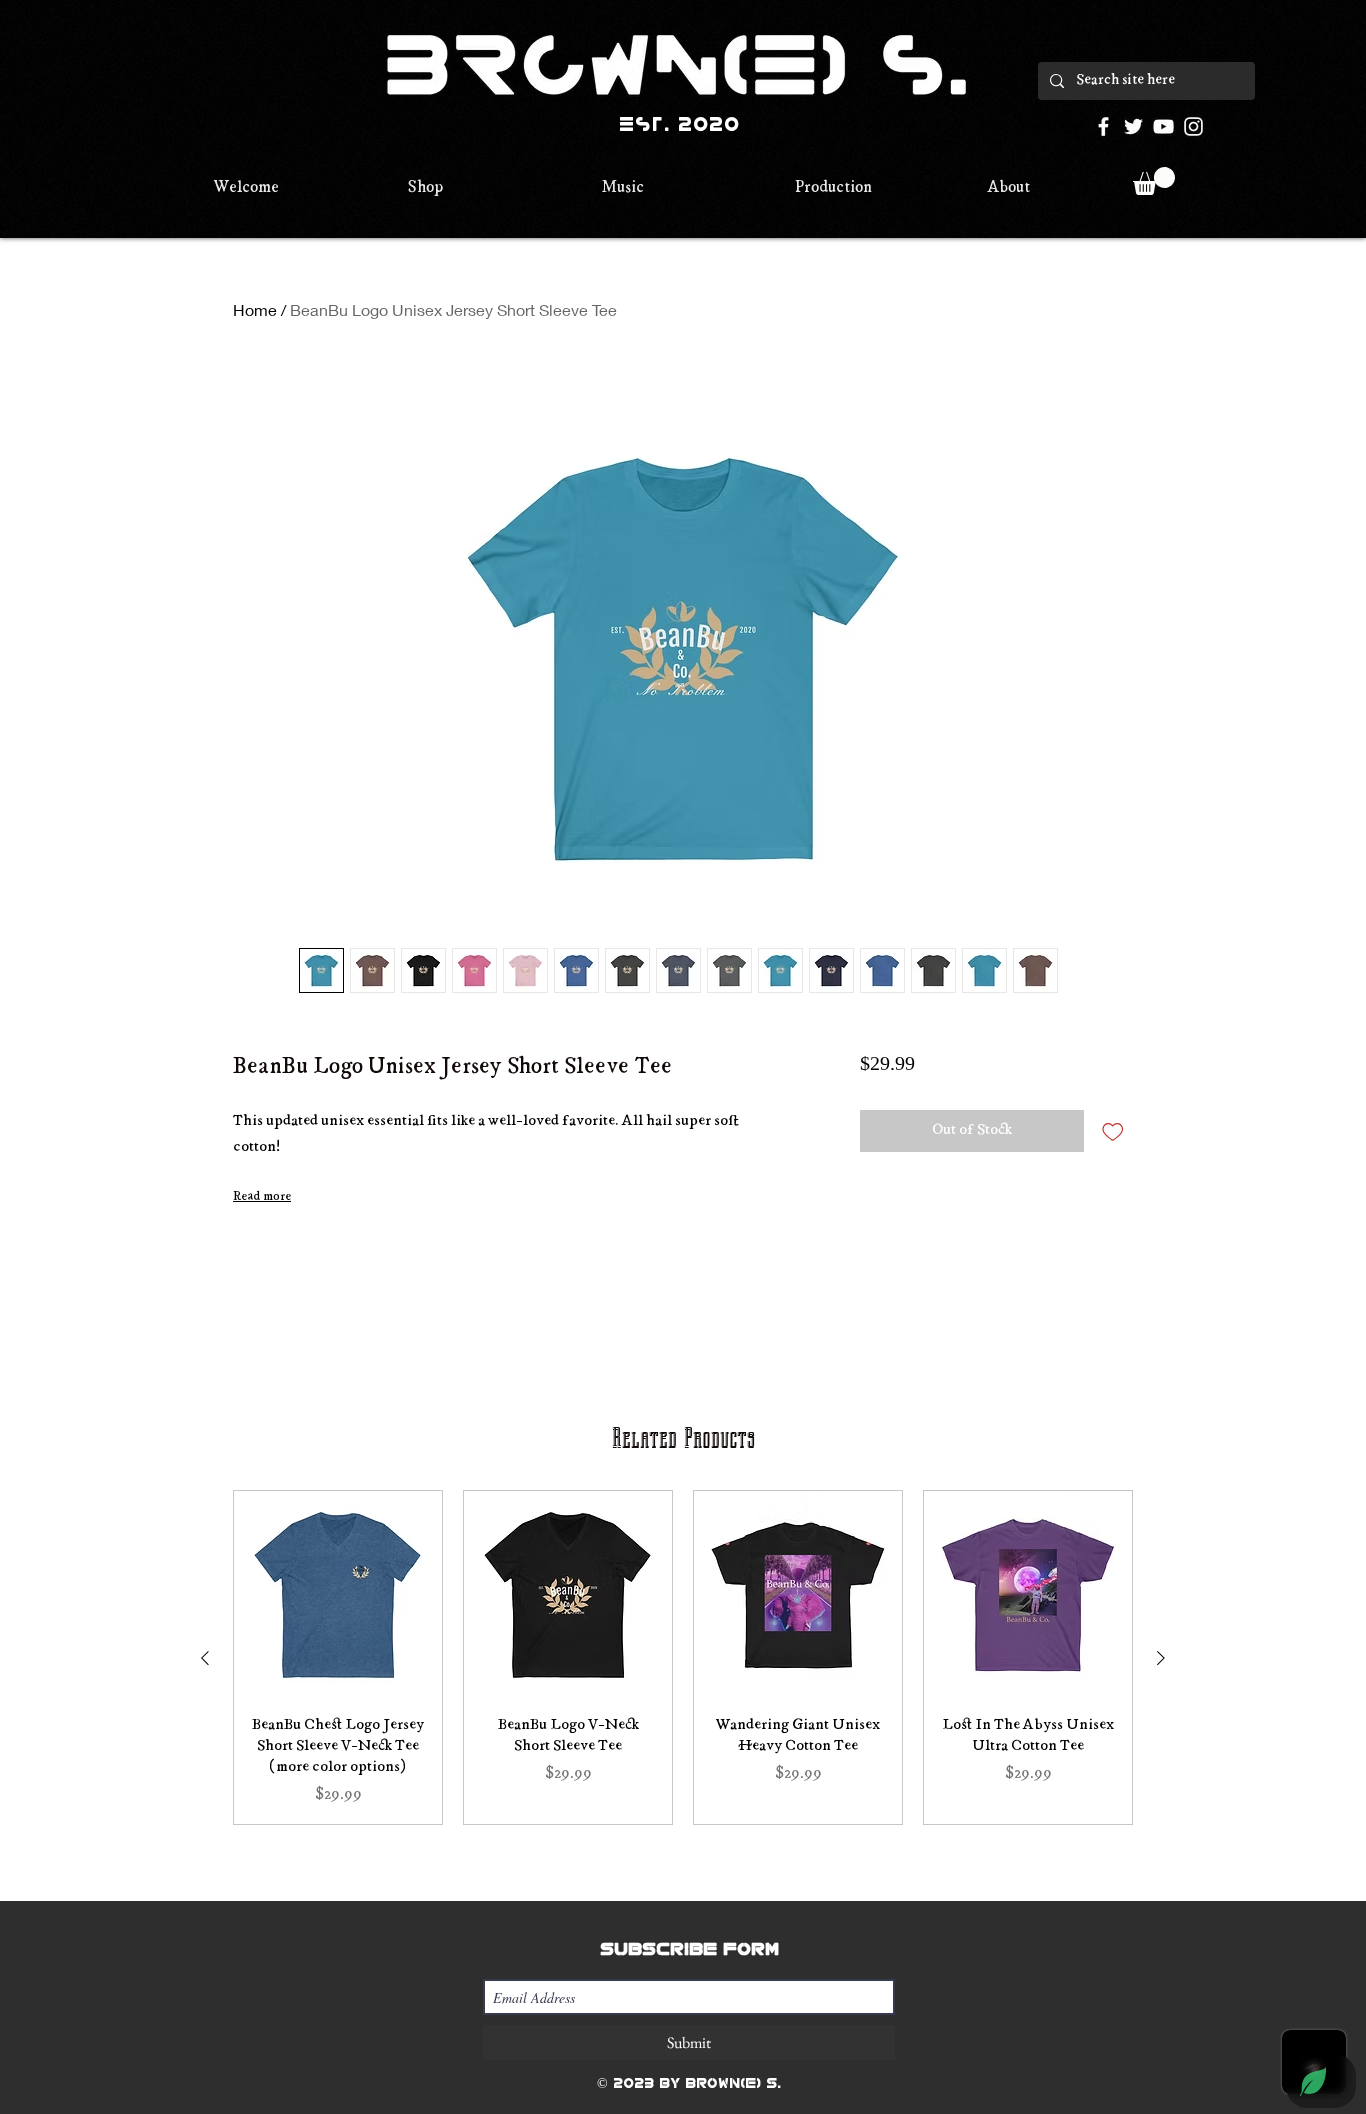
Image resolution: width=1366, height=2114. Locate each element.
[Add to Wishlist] (1113, 1131)
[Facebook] (1103, 126)
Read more (262, 1196)
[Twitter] (1133, 126)
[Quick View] (338, 1595)
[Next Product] (1161, 1658)
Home (255, 309)
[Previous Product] (205, 1658)
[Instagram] (1193, 126)
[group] (683, 1657)
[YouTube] (1163, 126)
